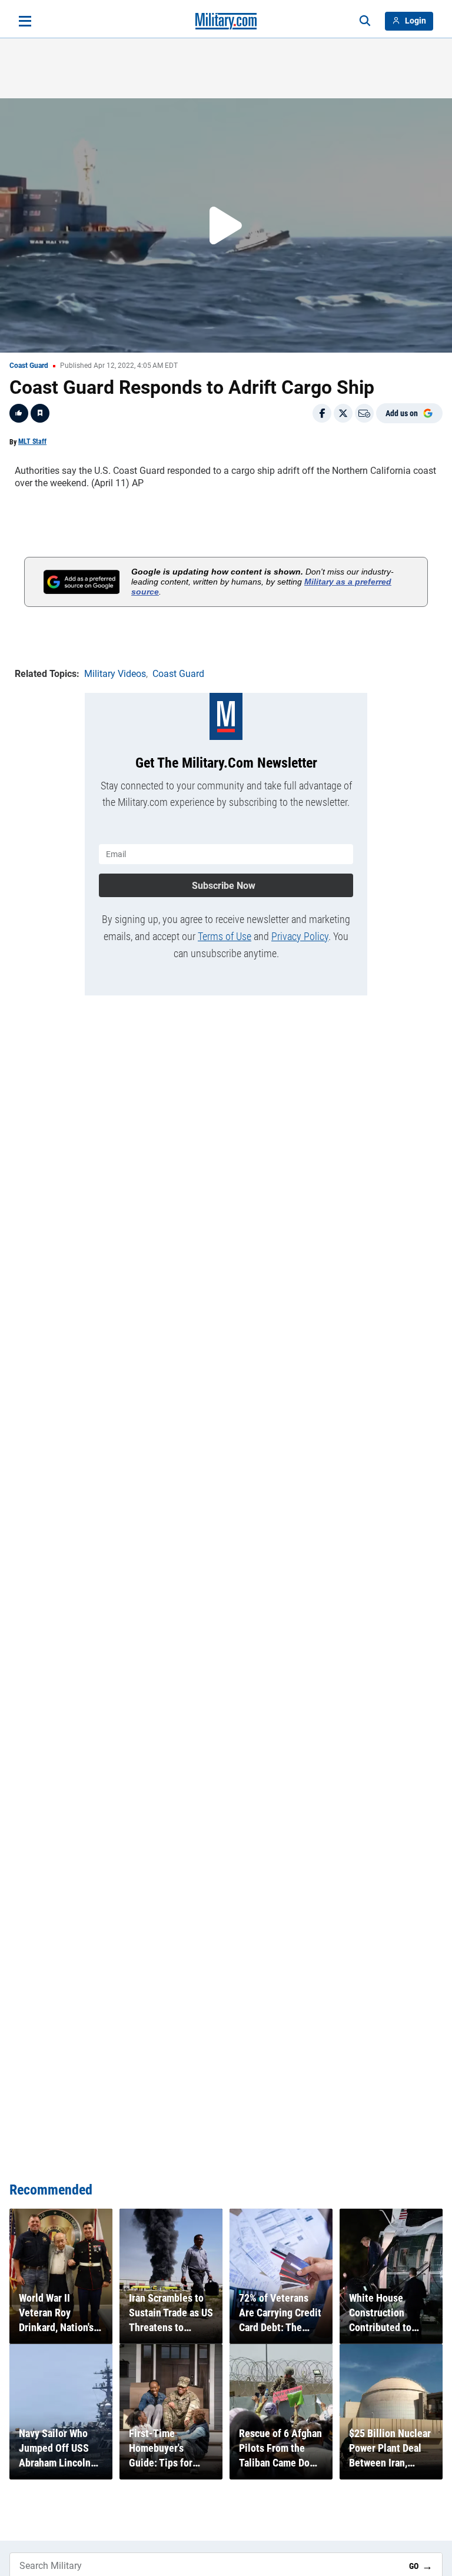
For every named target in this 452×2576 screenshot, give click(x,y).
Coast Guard (29, 366)
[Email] (364, 413)
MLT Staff (32, 441)
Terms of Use (225, 936)
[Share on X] (343, 413)
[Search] (365, 21)
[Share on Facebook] (322, 413)
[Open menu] (25, 21)
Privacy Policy (300, 936)
